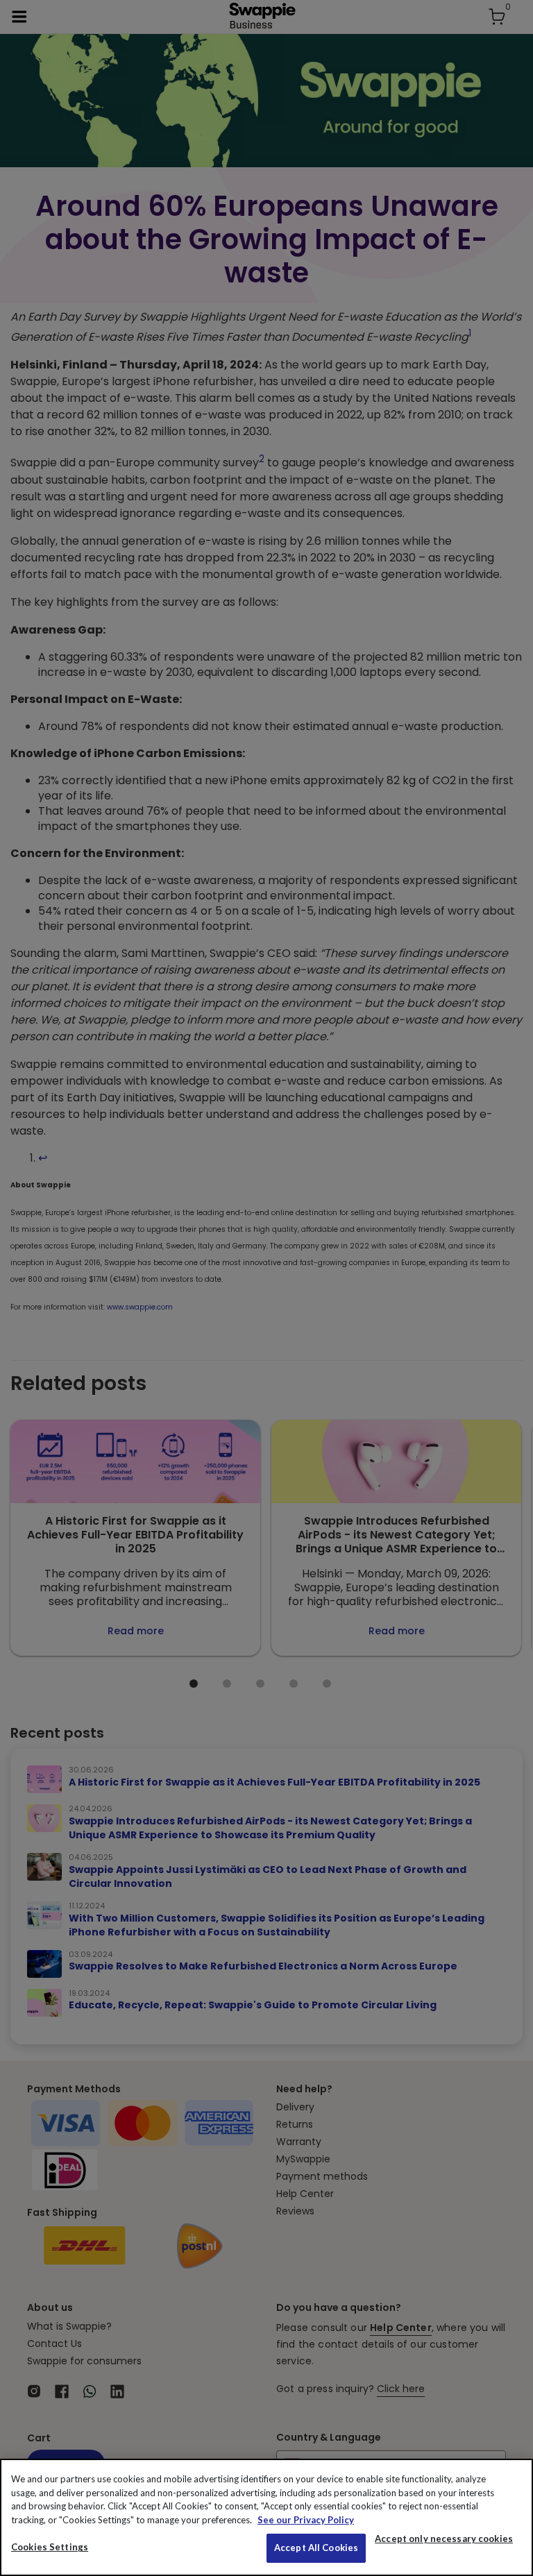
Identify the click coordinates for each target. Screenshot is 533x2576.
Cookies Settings (50, 2547)
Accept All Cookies (316, 2548)
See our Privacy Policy (306, 2520)
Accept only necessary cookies (444, 2539)
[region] (266, 2517)
